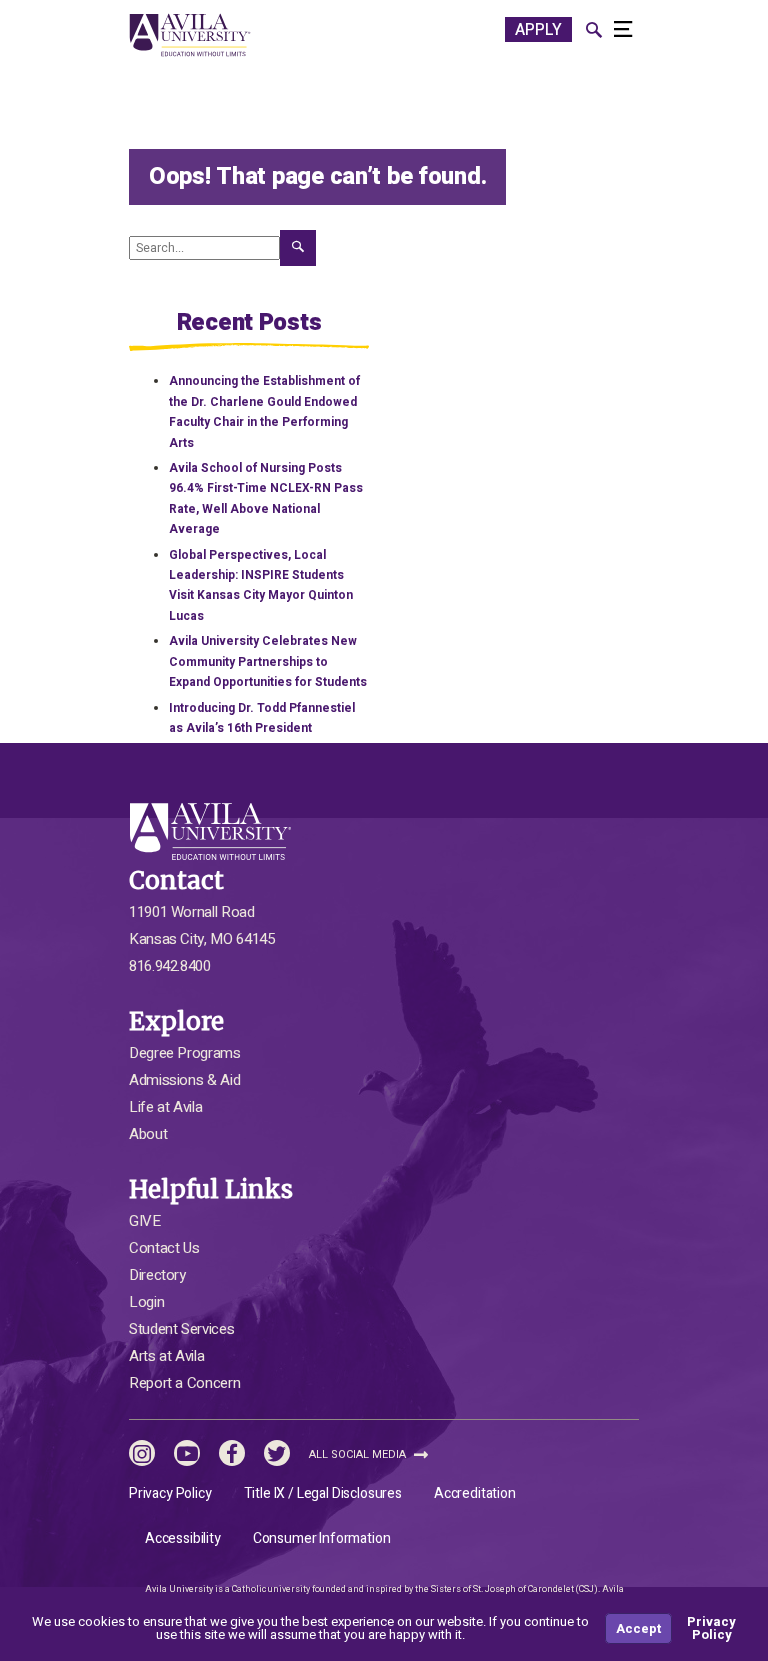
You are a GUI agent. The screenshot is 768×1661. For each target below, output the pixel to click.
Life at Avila (165, 1107)
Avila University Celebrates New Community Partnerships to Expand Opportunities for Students (268, 661)
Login (146, 1302)
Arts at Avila (166, 1356)
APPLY (538, 30)
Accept (638, 1628)
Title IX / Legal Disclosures (323, 1493)
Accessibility (183, 1538)
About (148, 1134)
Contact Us (164, 1248)
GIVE (145, 1221)
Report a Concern (184, 1383)
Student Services (181, 1329)
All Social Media (359, 1454)
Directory (157, 1275)
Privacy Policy (170, 1493)
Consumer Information (322, 1538)
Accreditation (475, 1493)
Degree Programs (185, 1053)
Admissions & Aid (184, 1080)
